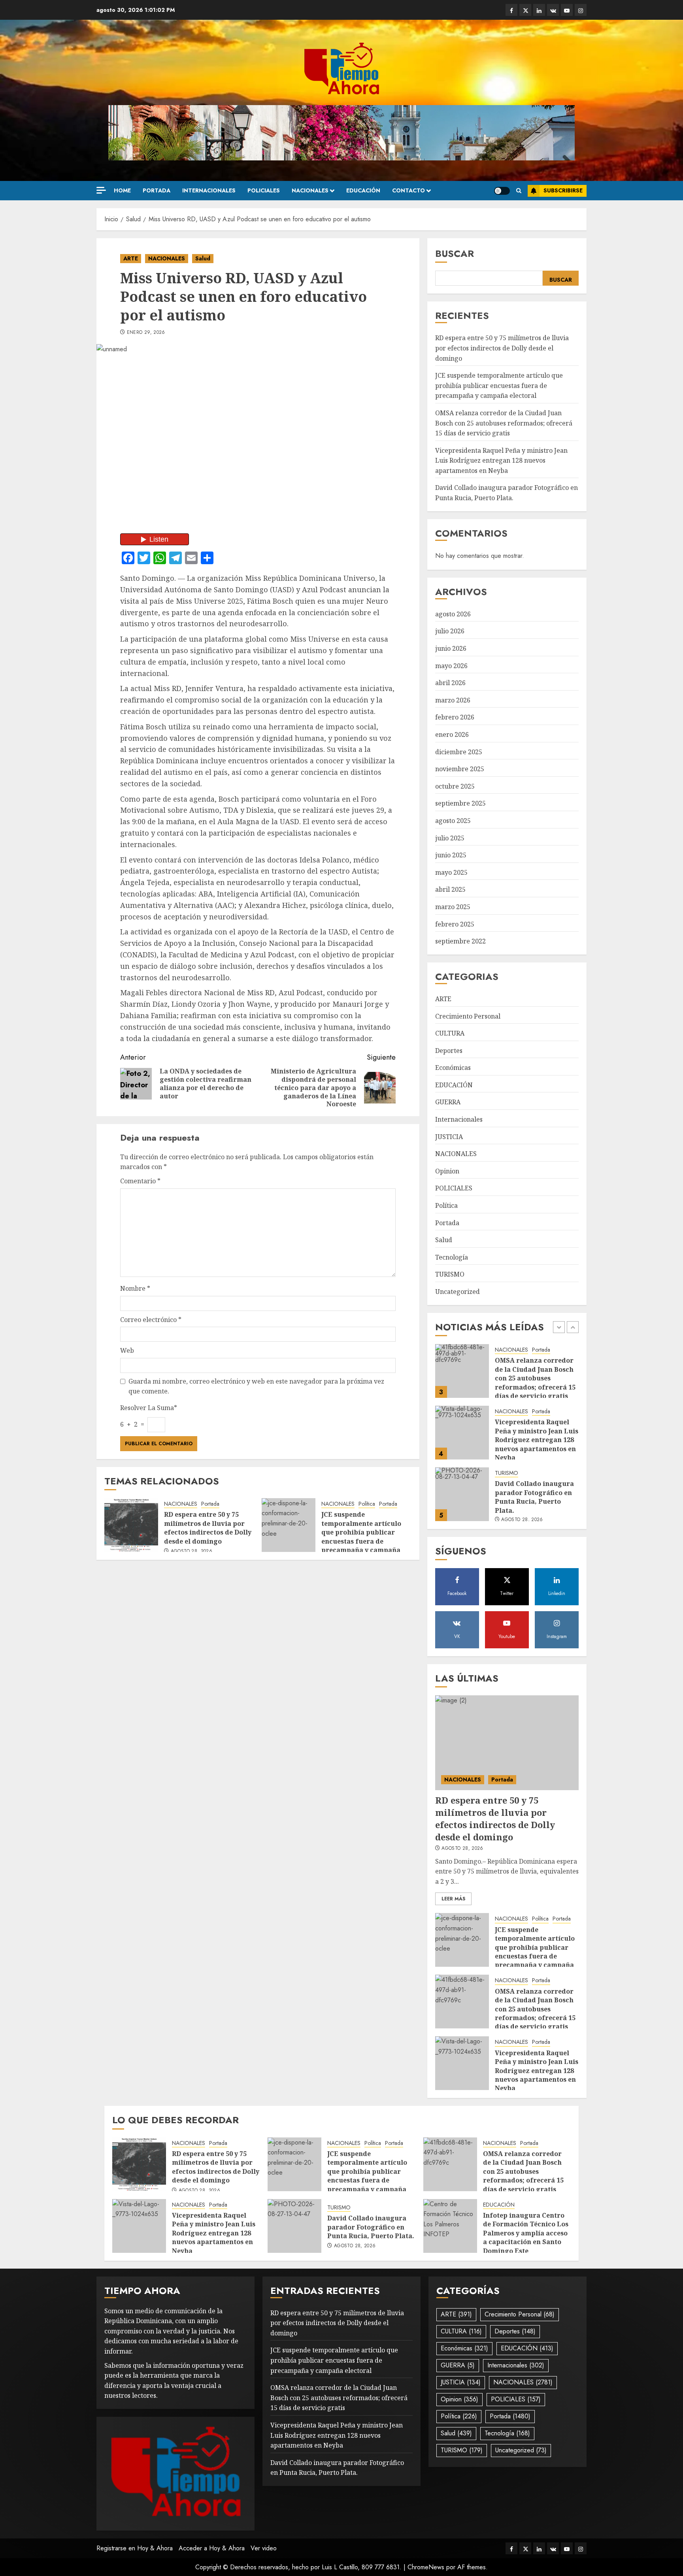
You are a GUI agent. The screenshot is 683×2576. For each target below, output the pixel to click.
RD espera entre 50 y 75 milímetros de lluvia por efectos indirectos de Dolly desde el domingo (208, 1528)
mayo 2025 (451, 872)
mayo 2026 (451, 666)
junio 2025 (451, 855)
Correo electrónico (151, 1320)
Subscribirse (563, 190)
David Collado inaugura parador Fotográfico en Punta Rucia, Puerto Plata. (534, 1435)
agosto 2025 (453, 821)
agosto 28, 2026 (192, 1552)
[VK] (553, 10)
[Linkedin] (539, 10)
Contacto (408, 190)
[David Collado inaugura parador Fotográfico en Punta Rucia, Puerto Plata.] (462, 1433)
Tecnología (452, 1257)
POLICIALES (264, 190)
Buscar (455, 253)
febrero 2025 (455, 924)
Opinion (447, 1171)
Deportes (449, 1051)
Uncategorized (458, 1292)
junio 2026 (451, 648)
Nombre (135, 1288)
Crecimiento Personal (468, 1016)
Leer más (453, 1899)
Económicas (453, 1068)
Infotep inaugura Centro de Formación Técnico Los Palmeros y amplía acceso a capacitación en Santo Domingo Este (526, 2233)
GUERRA (448, 1102)
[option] (507, 1375)
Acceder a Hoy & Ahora (212, 2548)
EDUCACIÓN (363, 190)
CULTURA (450, 1033)
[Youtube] (567, 10)
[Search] (519, 191)
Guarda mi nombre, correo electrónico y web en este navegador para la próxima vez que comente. (256, 1386)
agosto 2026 (453, 614)
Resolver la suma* (149, 1408)
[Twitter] (525, 10)
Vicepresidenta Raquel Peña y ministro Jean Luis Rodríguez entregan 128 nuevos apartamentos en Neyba (501, 460)
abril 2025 (450, 889)
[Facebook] (511, 10)
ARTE (131, 258)
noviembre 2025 (460, 769)
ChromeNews (426, 2567)
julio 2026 (450, 631)
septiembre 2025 (460, 803)
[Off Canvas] (101, 190)
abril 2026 (450, 683)
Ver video (264, 2548)
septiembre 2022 (460, 941)
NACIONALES (310, 190)
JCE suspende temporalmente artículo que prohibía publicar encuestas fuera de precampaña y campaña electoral (361, 1537)
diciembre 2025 (459, 752)
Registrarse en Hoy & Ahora (135, 2548)
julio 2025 (450, 838)
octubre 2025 (455, 786)
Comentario (140, 1181)
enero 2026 (452, 734)
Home (122, 190)
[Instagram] (581, 10)
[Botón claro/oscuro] (502, 191)
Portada (157, 190)
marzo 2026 (453, 700)
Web (127, 1350)
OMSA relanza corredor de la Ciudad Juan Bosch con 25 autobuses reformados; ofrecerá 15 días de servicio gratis (504, 423)
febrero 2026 (455, 717)
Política (367, 1504)
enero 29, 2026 (146, 333)
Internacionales (209, 190)
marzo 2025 (453, 907)
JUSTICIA (449, 1137)
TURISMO (450, 1274)
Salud (203, 258)
